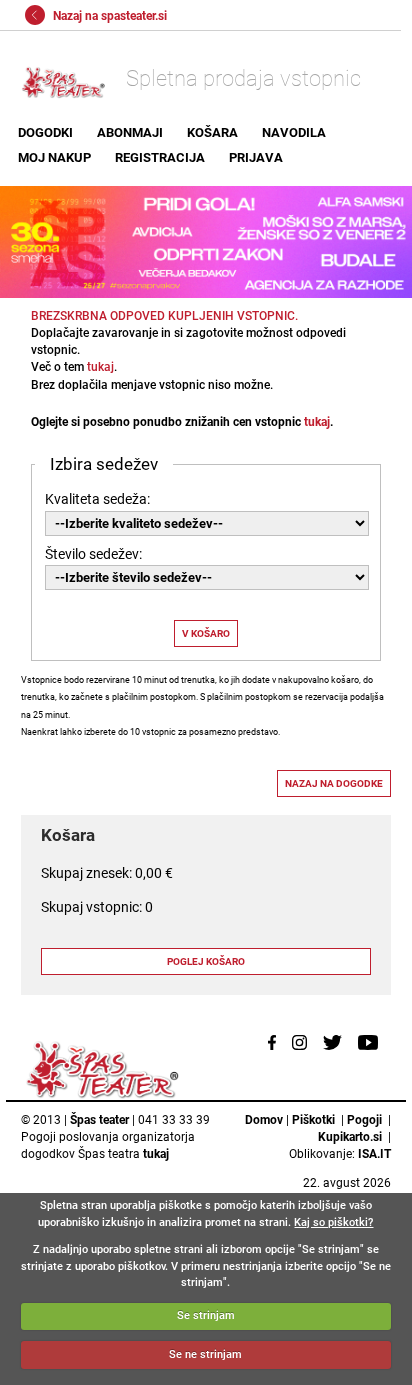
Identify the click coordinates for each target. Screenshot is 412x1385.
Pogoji (364, 1120)
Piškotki (313, 1120)
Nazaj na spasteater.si (108, 16)
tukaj (100, 367)
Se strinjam (206, 1315)
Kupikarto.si (350, 1137)
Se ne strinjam (205, 1354)
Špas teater (99, 1120)
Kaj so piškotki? (333, 1222)
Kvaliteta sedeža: (97, 499)
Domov (264, 1120)
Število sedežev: (93, 554)
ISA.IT (374, 1154)
